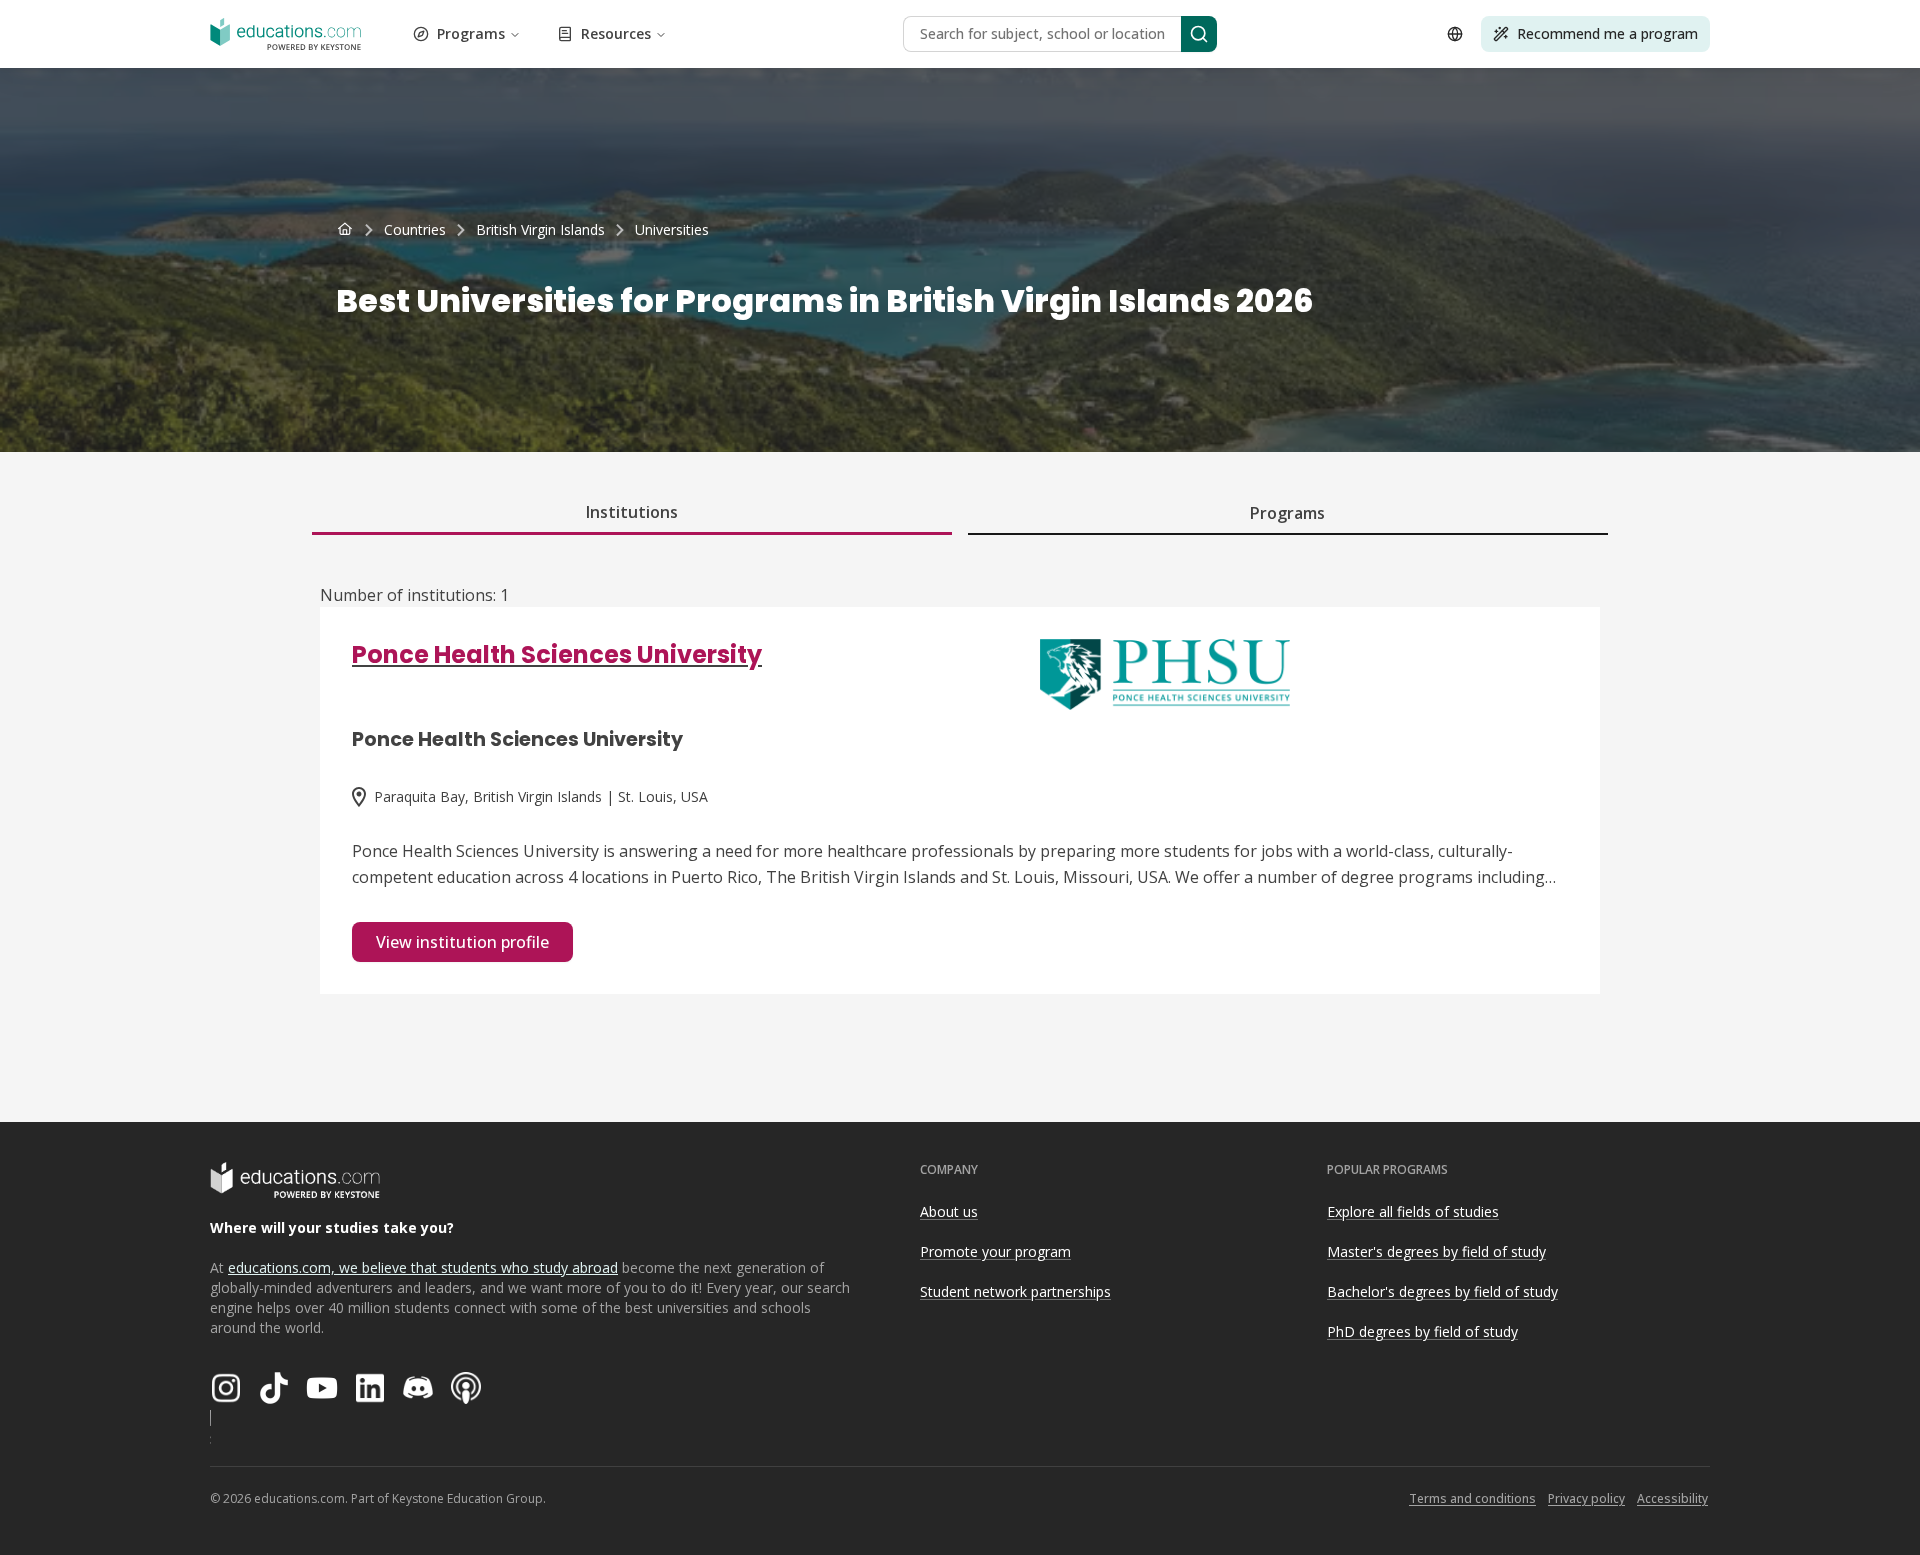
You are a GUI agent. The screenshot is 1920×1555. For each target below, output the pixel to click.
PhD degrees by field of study (1422, 1331)
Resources (616, 33)
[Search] (1199, 34)
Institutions (632, 512)
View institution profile (462, 942)
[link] (672, 230)
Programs (471, 33)
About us (949, 1211)
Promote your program (995, 1251)
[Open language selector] (1455, 34)
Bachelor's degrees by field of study (1442, 1291)
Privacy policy (1586, 1498)
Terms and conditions (1472, 1498)
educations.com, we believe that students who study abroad (423, 1267)
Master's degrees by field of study (1436, 1251)
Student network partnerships (1015, 1291)
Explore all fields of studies (1413, 1211)
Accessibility (1672, 1498)
